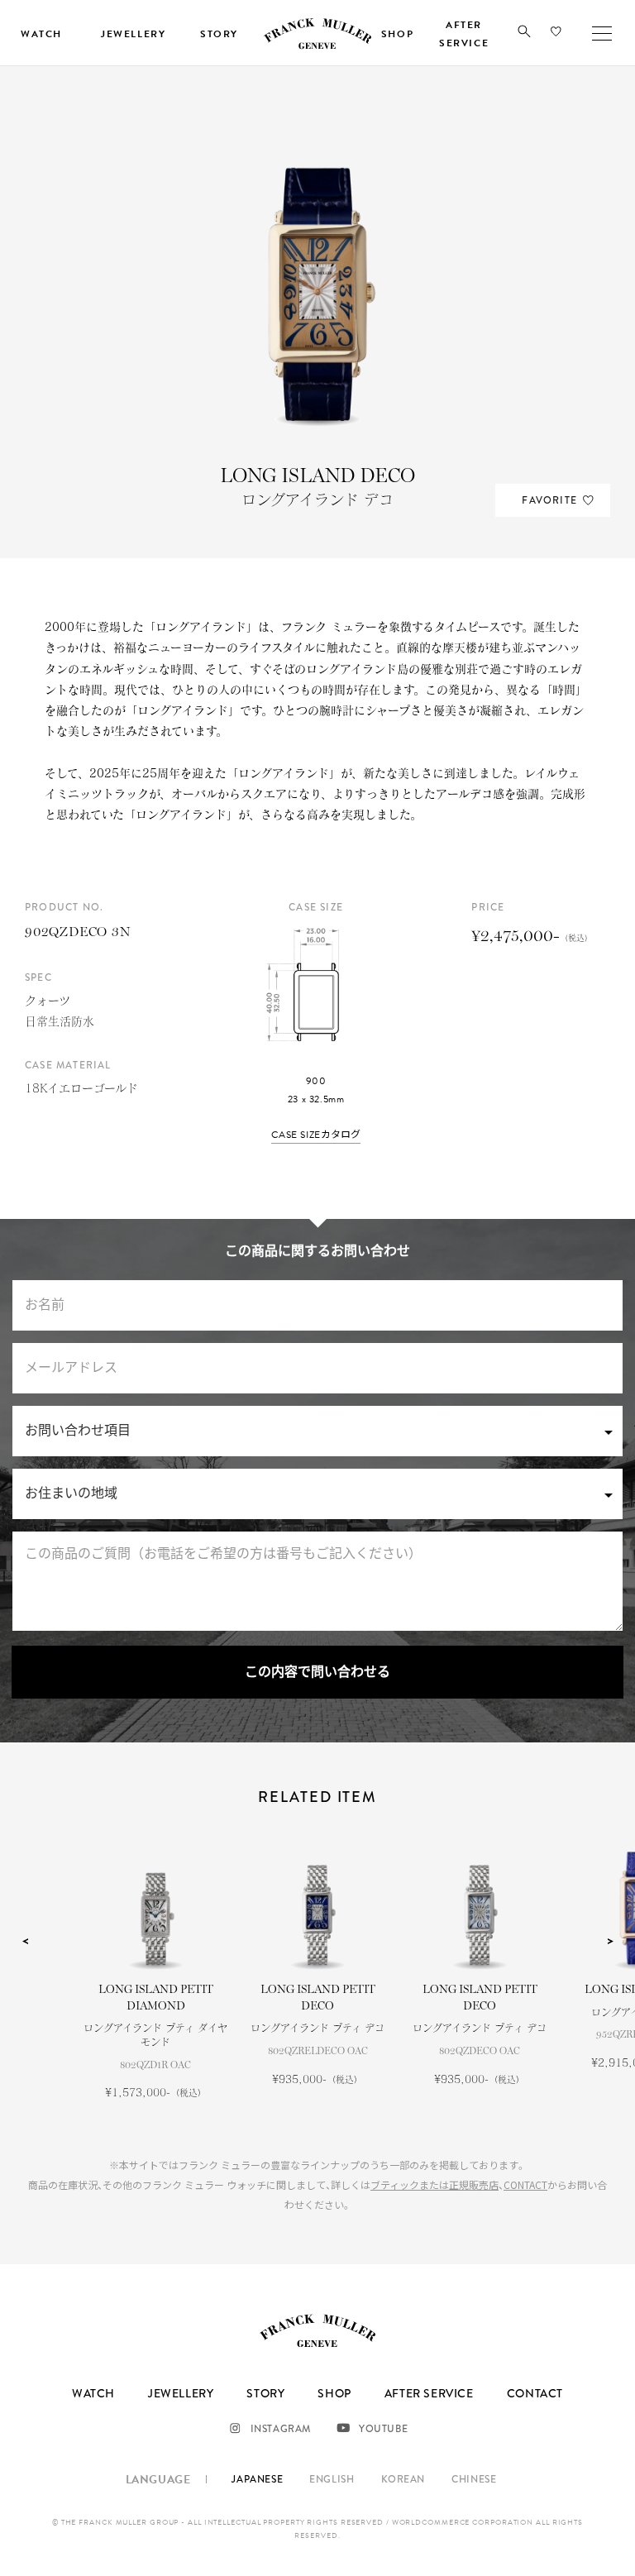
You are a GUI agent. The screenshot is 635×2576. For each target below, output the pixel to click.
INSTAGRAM (281, 2429)
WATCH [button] (41, 34)
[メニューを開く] (602, 33)
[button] (524, 35)
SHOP (334, 2393)
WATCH (93, 2393)
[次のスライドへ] (610, 1942)
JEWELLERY (181, 2393)
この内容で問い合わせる (317, 1672)
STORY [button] (219, 34)
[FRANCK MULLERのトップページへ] (317, 46)
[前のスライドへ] (25, 1942)
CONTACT (525, 2184)
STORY (265, 2393)
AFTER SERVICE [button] (464, 34)
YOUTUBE (383, 2429)
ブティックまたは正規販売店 (434, 2184)
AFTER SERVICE (429, 2393)
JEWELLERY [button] (133, 34)
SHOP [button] (397, 34)
